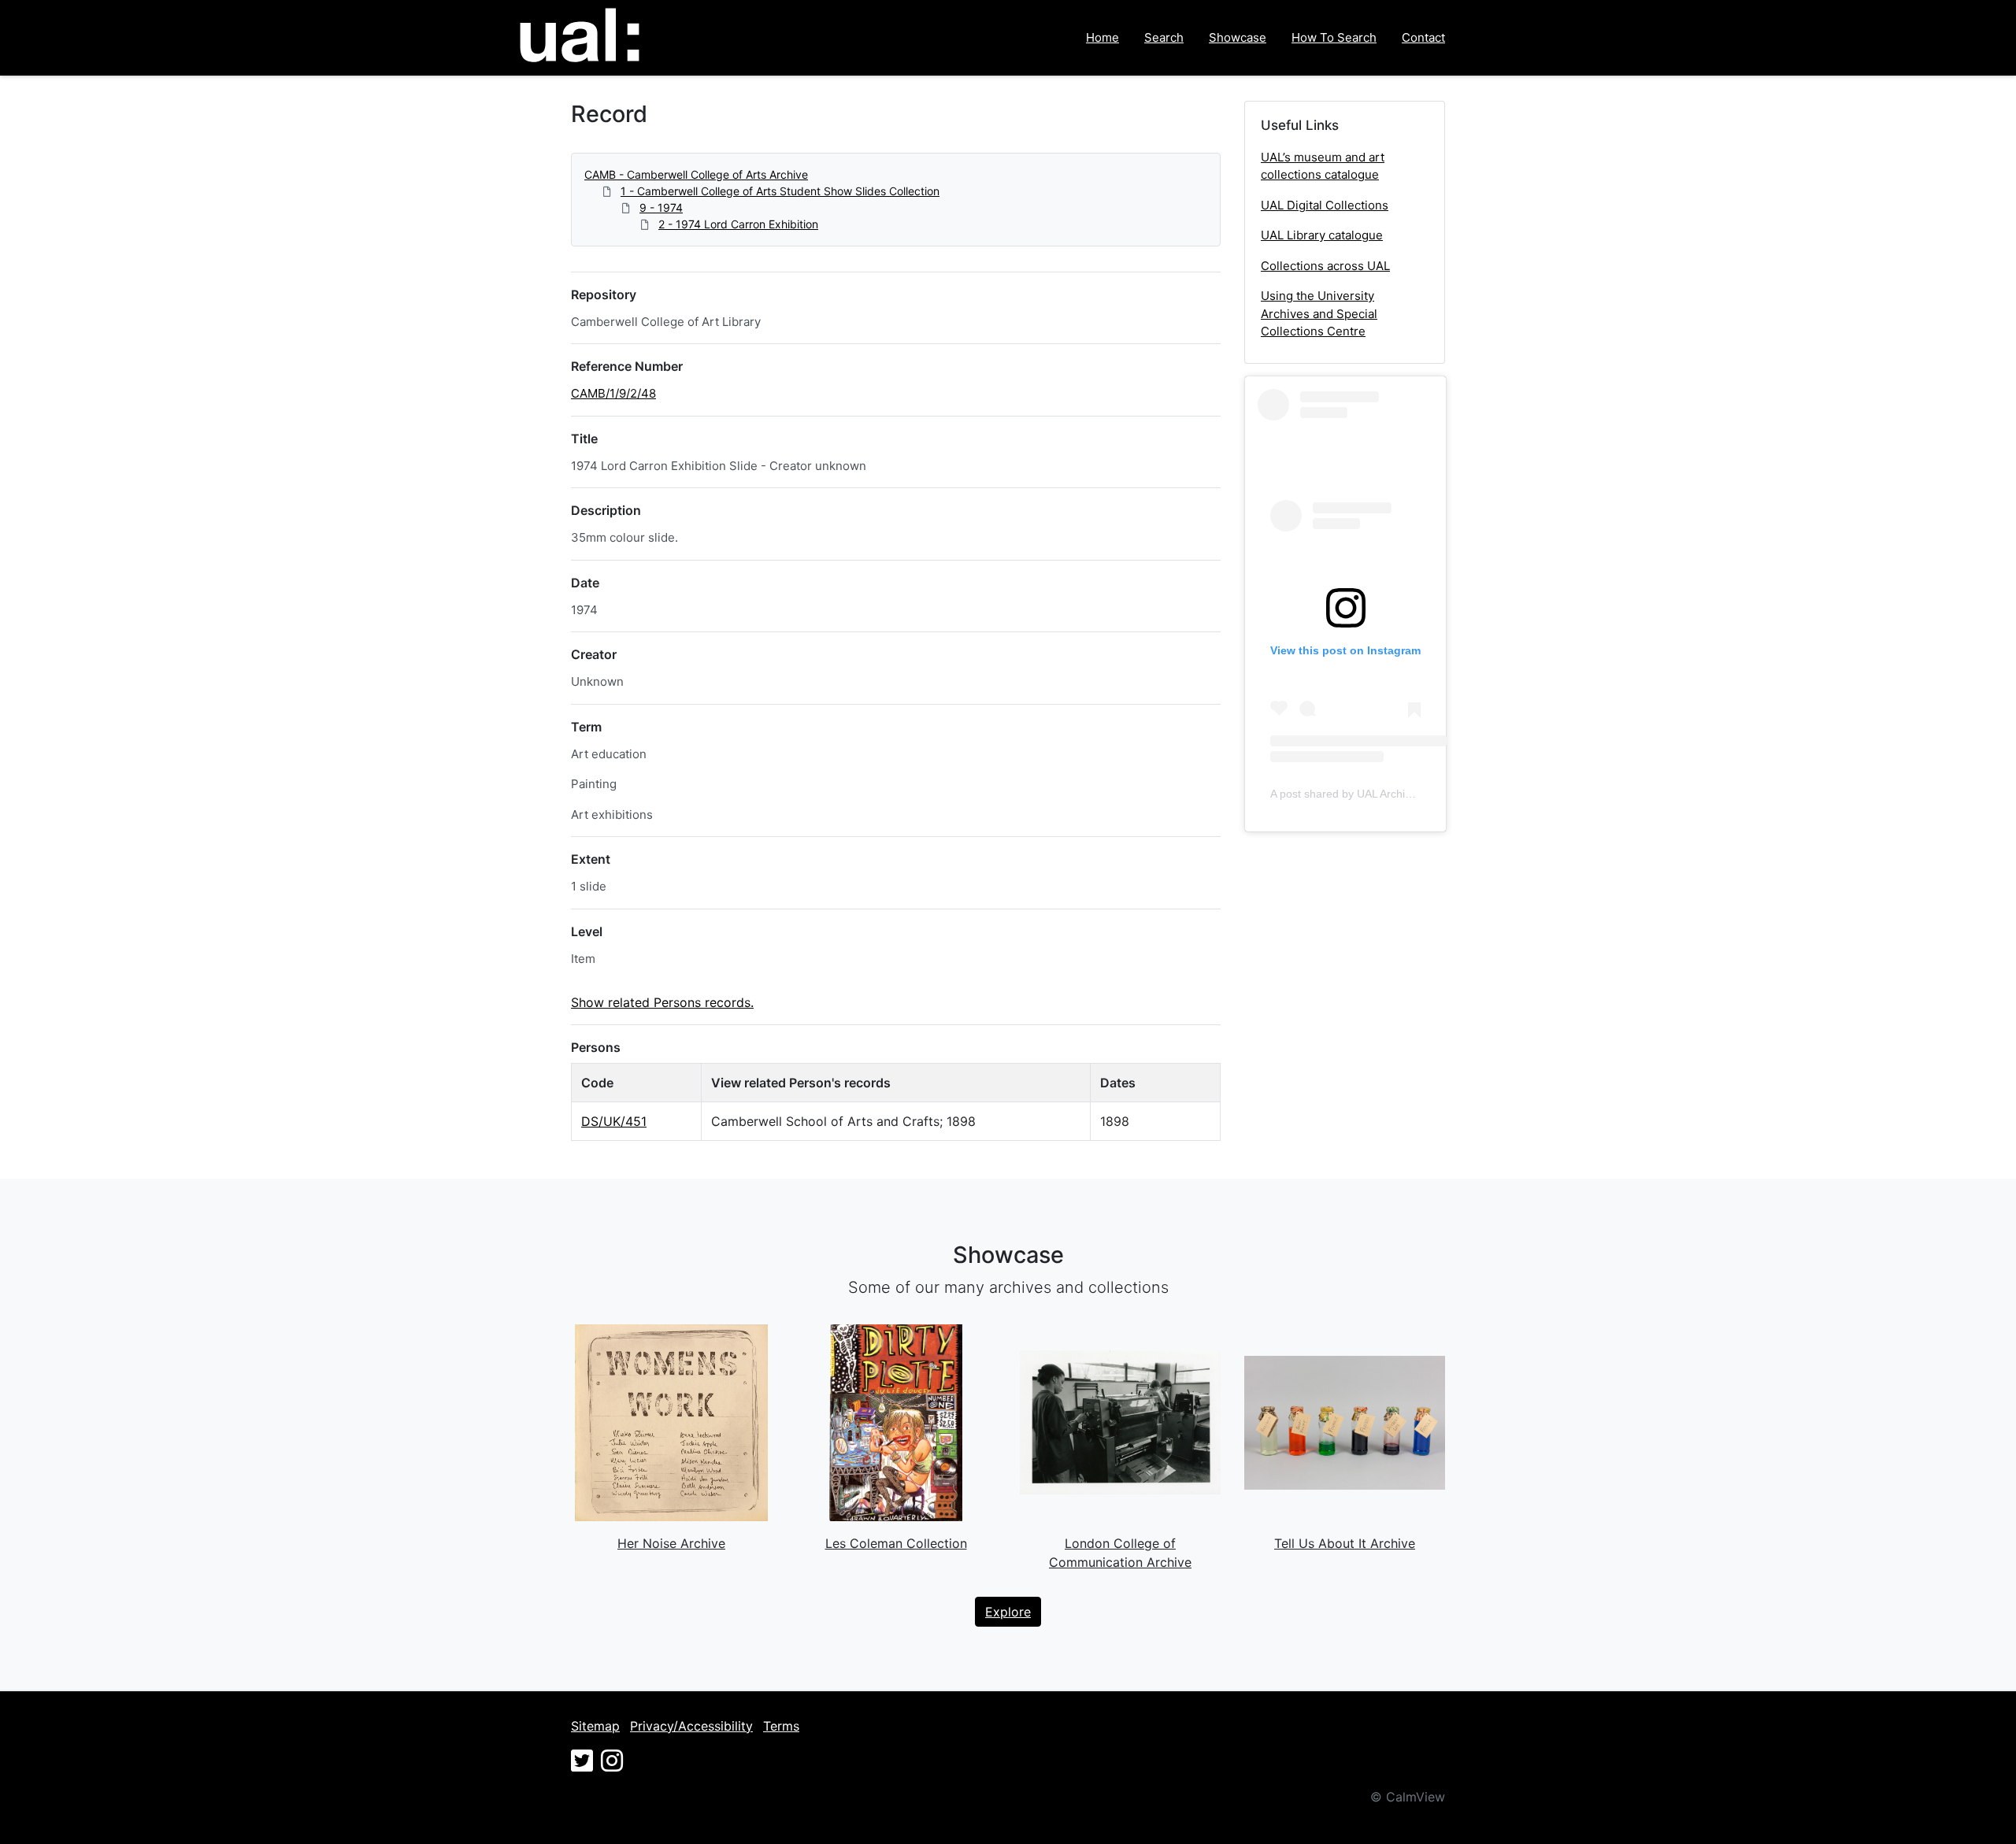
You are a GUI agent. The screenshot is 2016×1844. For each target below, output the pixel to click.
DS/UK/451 (614, 1121)
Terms (781, 1726)
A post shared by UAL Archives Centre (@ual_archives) (1407, 794)
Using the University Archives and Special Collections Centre (1319, 313)
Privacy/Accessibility (691, 1726)
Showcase (1238, 37)
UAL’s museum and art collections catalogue (1323, 166)
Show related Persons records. (662, 1002)
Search (1164, 37)
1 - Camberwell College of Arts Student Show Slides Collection (780, 191)
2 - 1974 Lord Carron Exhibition (738, 224)
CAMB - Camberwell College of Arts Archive (696, 174)
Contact (1423, 37)
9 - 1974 (661, 207)
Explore (1008, 1612)
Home (1102, 37)
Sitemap (595, 1726)
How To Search (1334, 37)
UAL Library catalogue (1322, 235)
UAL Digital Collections (1325, 205)
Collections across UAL (1325, 266)
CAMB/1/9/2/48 (613, 393)
